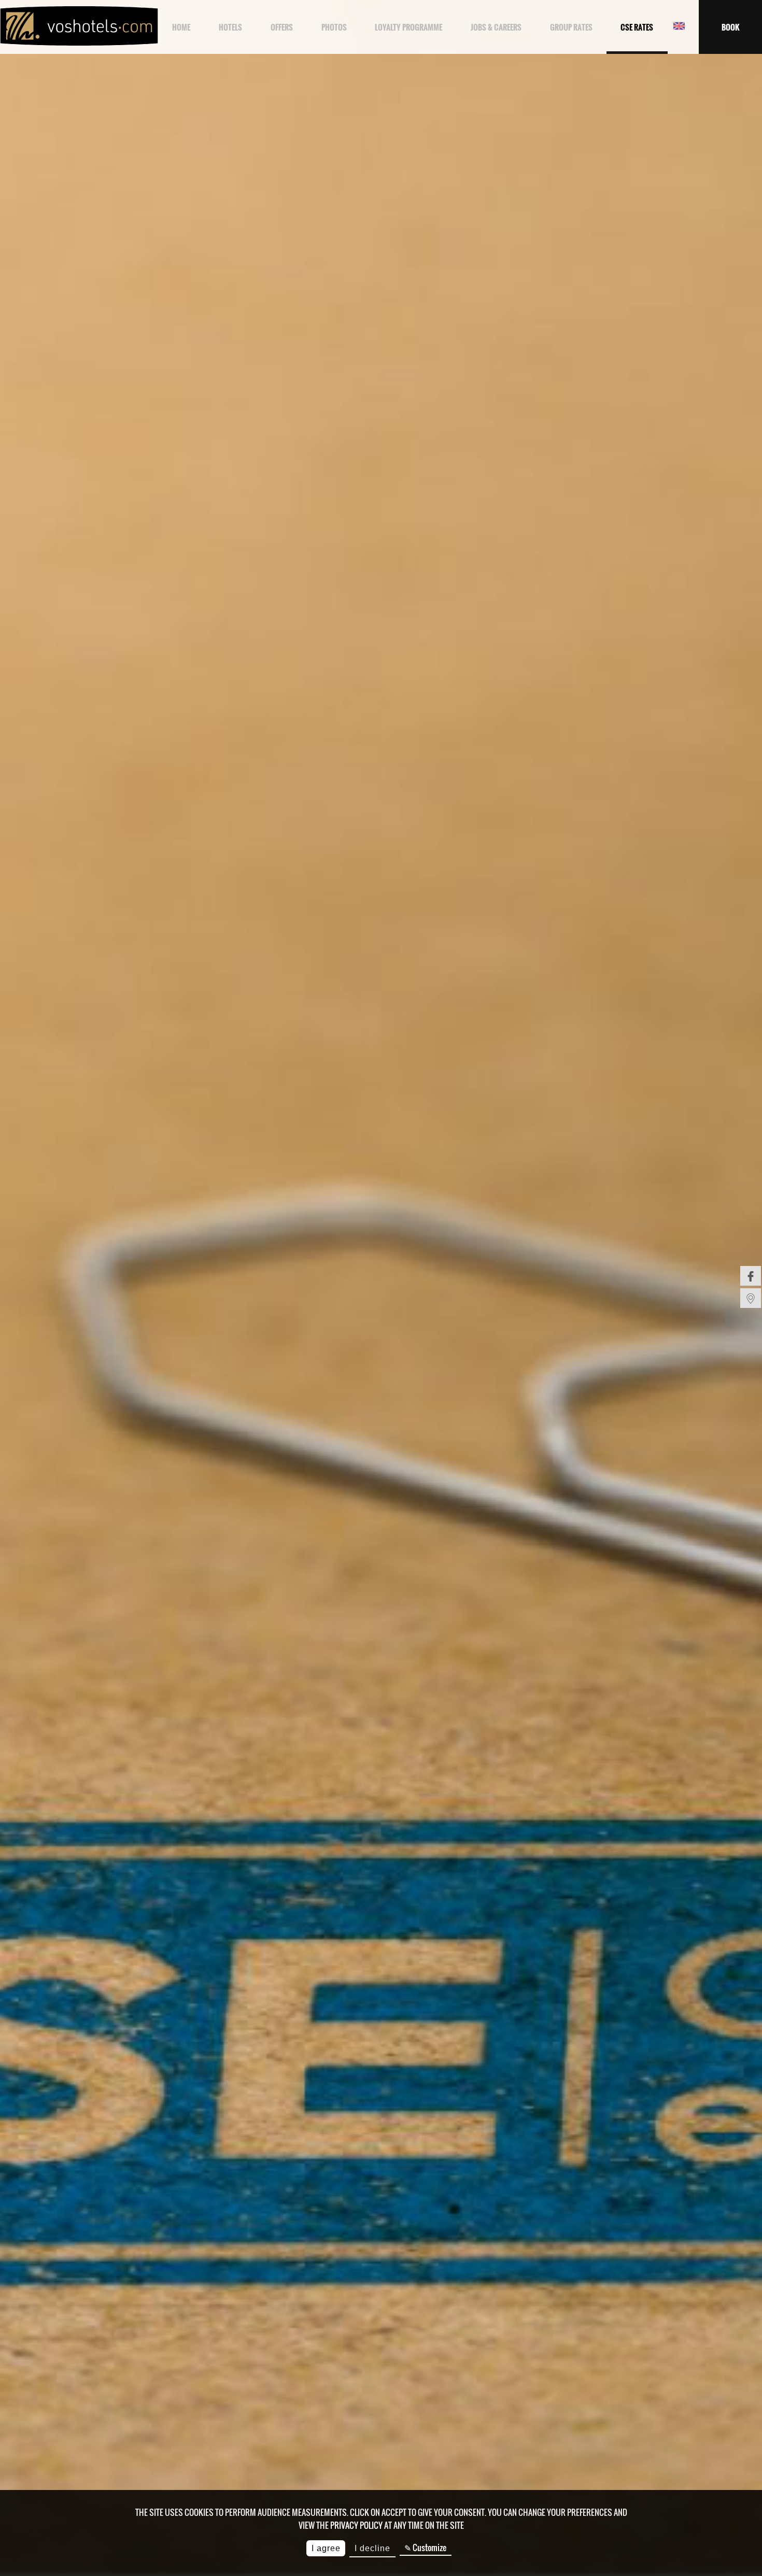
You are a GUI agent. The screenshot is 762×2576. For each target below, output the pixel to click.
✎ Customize (425, 2547)
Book (730, 27)
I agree (326, 2548)
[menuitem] (751, 1276)
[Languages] (679, 27)
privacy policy (356, 2525)
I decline (372, 2548)
